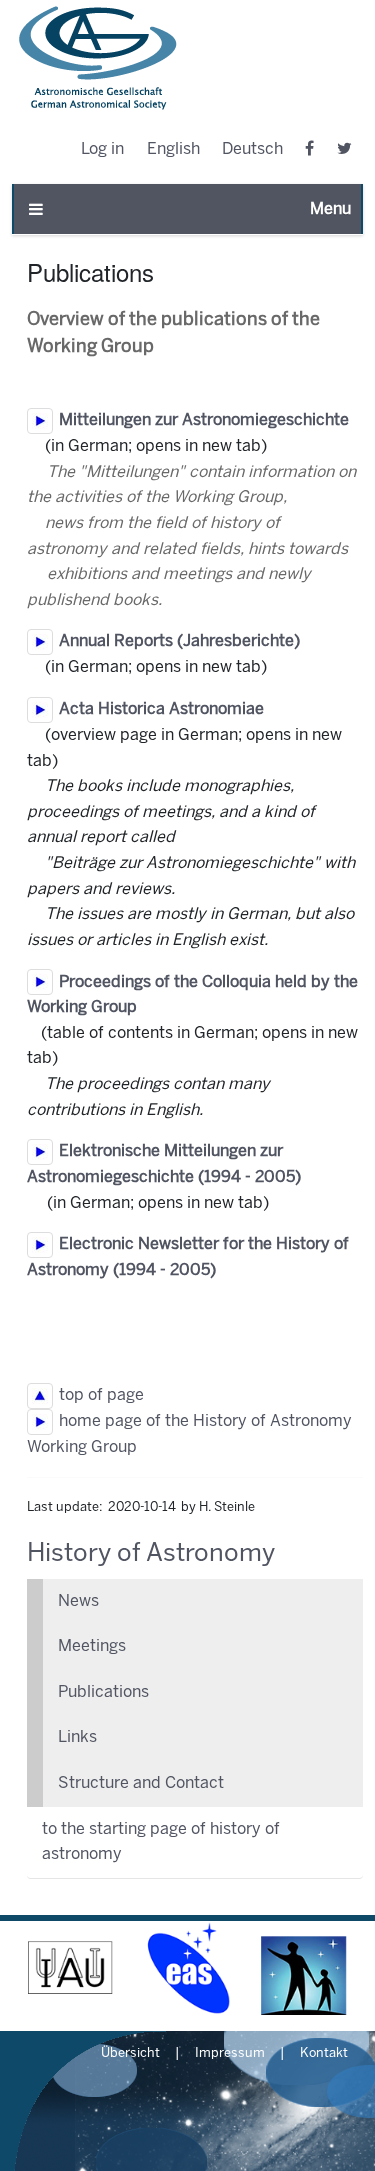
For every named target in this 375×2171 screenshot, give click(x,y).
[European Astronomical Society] (187, 1968)
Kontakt (324, 2054)
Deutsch (252, 149)
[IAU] (70, 1968)
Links (77, 1737)
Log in (102, 149)
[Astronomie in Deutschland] (304, 1968)
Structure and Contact (141, 1783)
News (78, 1601)
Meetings (92, 1646)
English (173, 149)
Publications (103, 1692)
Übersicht (130, 2054)
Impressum (230, 2054)
